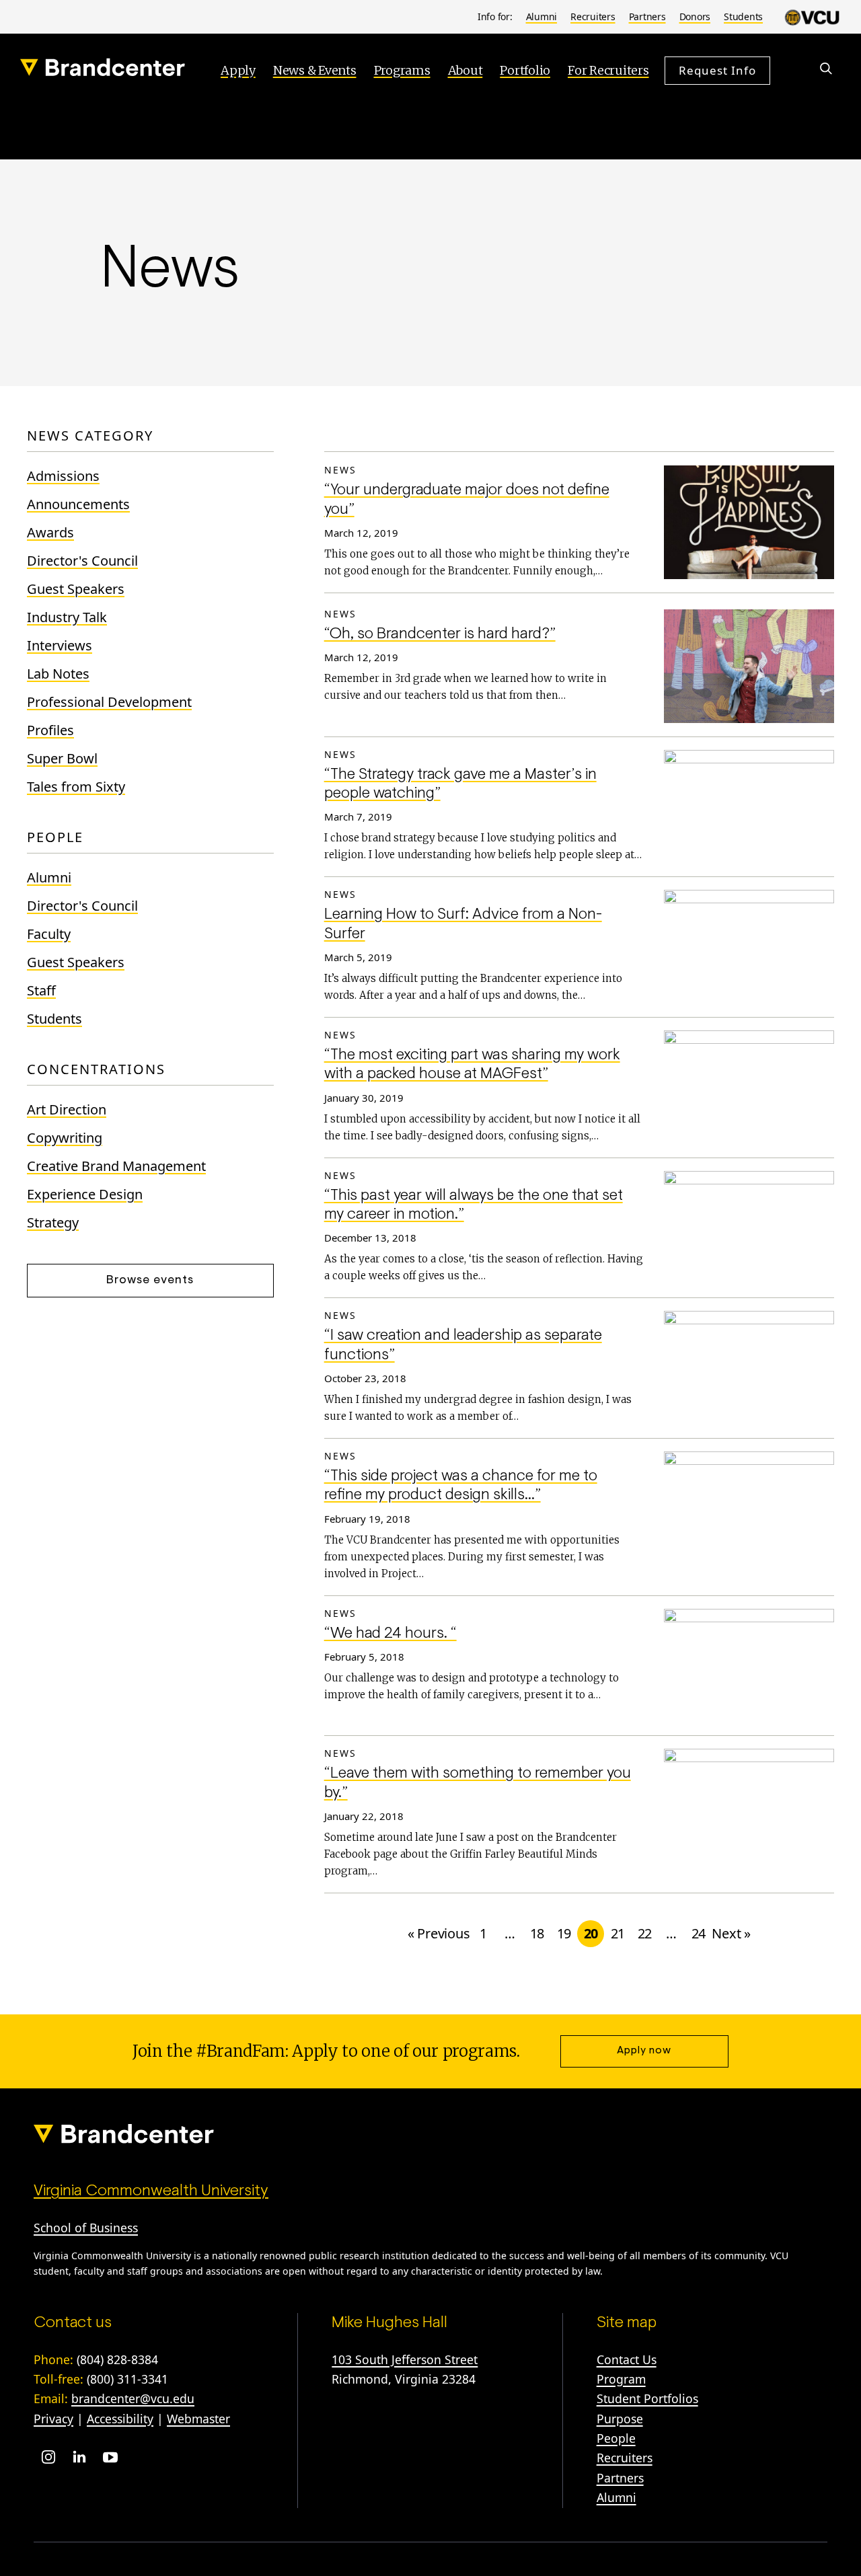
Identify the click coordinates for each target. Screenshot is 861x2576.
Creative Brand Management (116, 1166)
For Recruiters (608, 70)
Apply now (644, 2051)
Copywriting (65, 1138)
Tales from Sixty (76, 787)
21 (618, 1933)
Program (621, 2379)
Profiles (50, 730)
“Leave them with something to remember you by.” (478, 1783)
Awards (50, 532)
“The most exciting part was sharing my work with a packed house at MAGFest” (472, 1065)
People (616, 2438)
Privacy (53, 2419)
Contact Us (627, 2359)
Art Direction (67, 1109)
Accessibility (120, 2419)
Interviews (60, 645)
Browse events (150, 1281)
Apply (238, 70)
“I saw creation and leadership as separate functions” (463, 1346)
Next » (731, 1933)
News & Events (315, 70)
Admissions (63, 476)
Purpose (620, 2419)
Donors (695, 16)
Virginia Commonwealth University (151, 2191)
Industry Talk (67, 617)
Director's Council (82, 561)
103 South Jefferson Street (405, 2359)
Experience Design (85, 1194)
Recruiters (593, 16)
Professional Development (109, 702)
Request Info (717, 70)
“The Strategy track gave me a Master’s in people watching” (460, 785)
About (465, 70)
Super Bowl (62, 758)
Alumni (542, 16)
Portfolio (525, 70)
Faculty (49, 934)
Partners (647, 16)
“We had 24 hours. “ (390, 1634)
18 (537, 1933)
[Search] (826, 69)
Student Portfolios (647, 2398)
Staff (41, 990)
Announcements (78, 504)
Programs (402, 70)
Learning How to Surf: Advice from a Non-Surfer (463, 924)
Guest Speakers (76, 589)
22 (645, 1933)
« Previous (439, 1933)
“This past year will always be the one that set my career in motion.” (474, 1206)
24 (699, 1933)
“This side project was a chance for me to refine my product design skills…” (461, 1486)
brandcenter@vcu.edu (133, 2398)
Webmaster (198, 2419)
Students (743, 16)
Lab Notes (58, 674)
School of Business (86, 2228)
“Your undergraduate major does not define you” (467, 500)
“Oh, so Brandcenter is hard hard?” (440, 635)
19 (564, 1933)
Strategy (53, 1222)
